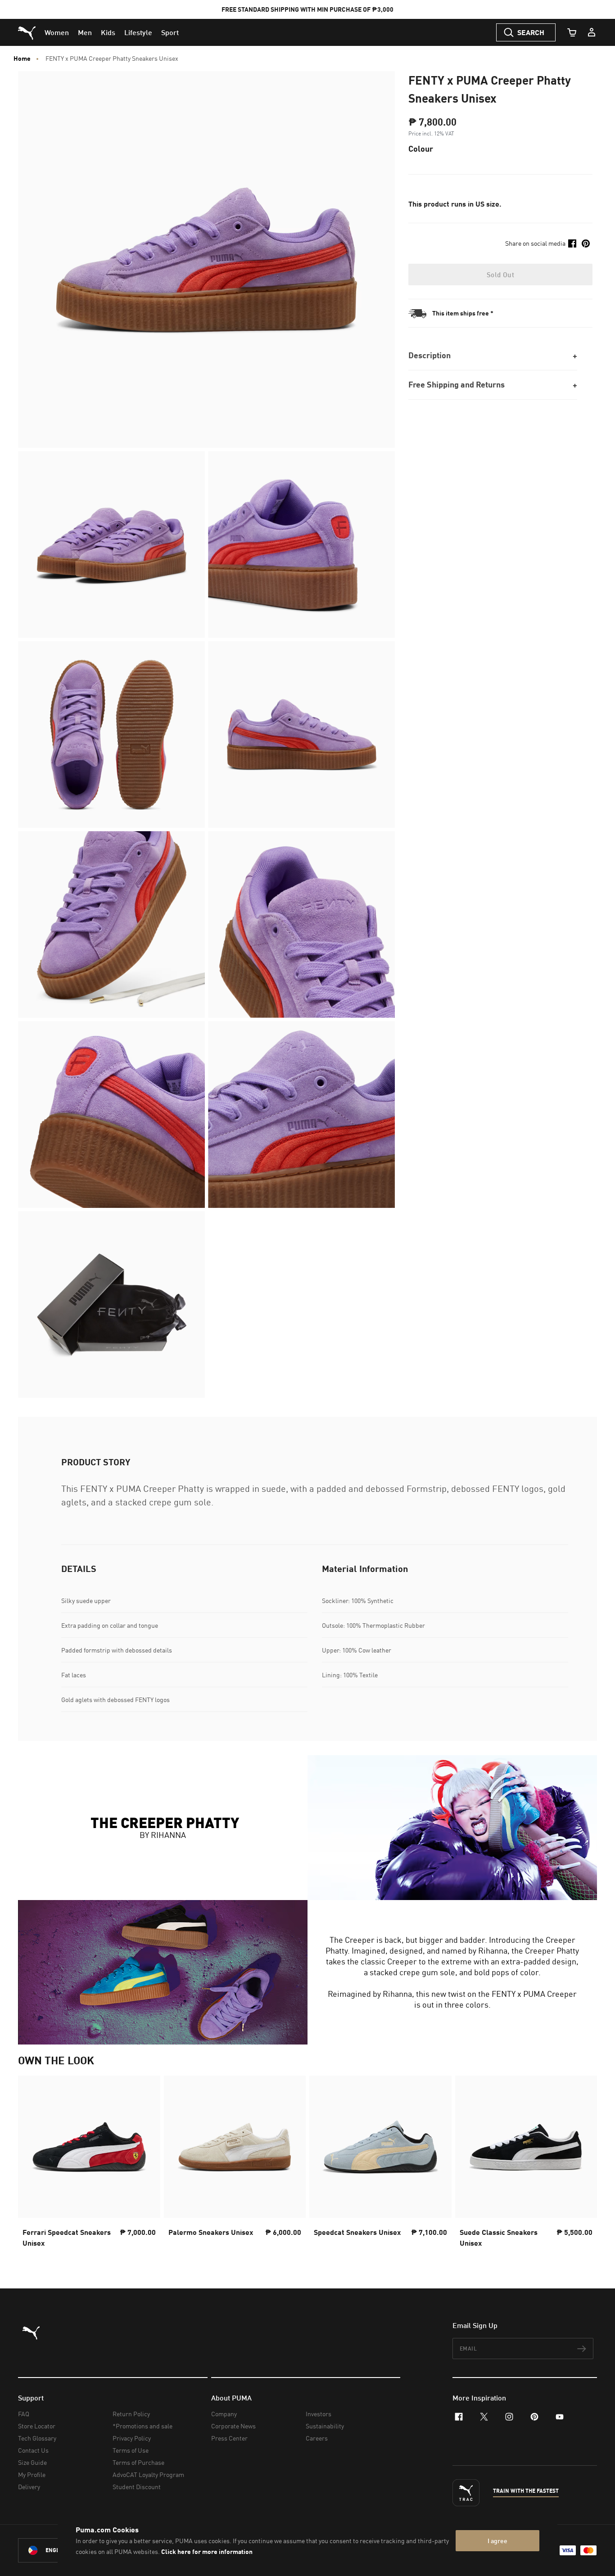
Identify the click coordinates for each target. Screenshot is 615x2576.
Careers (317, 2438)
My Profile (32, 2475)
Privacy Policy (132, 2438)
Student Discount (137, 2487)
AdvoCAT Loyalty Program (148, 2475)
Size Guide (32, 2462)
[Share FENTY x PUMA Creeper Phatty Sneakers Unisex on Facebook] (572, 243)
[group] (89, 2164)
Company (224, 2414)
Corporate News (233, 2426)
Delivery (29, 2487)
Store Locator (37, 2426)
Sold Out (500, 275)
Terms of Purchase (138, 2462)
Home (22, 59)
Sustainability (325, 2426)
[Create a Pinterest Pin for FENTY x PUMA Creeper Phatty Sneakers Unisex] (586, 243)
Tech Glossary (37, 2438)
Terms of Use (131, 2450)
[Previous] (32, 2164)
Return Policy (131, 2414)
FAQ (24, 2414)
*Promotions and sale (142, 2426)
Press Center (229, 2438)
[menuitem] (57, 32)
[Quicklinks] (592, 32)
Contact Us (33, 2450)
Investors (319, 2414)
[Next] (583, 2164)
